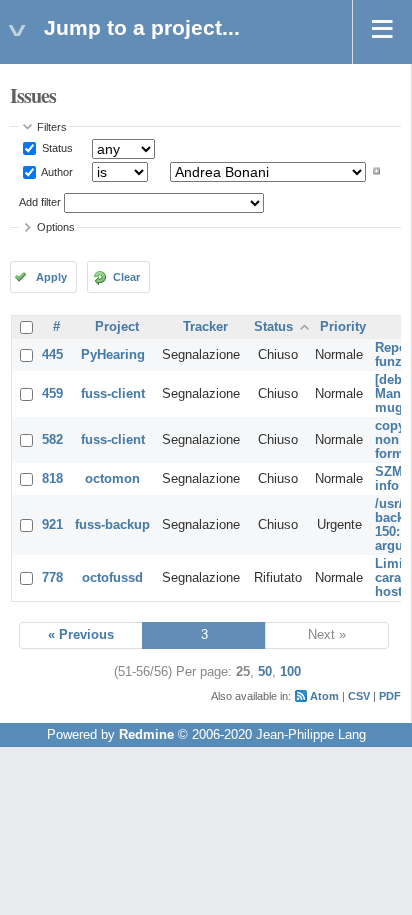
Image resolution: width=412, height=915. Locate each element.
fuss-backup (112, 525)
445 (52, 355)
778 (52, 578)
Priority (343, 327)
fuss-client (113, 394)
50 (265, 672)
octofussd (112, 578)
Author (56, 171)
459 (52, 394)
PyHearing (113, 355)
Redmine (146, 735)
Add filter (40, 202)
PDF (390, 696)
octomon (112, 479)
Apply (51, 277)
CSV (359, 696)
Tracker (205, 327)
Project (117, 327)
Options (56, 227)
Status (56, 148)
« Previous (81, 635)
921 (52, 525)
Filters (52, 127)
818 (52, 479)
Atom (324, 696)
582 (52, 440)
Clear (126, 277)
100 (290, 672)
